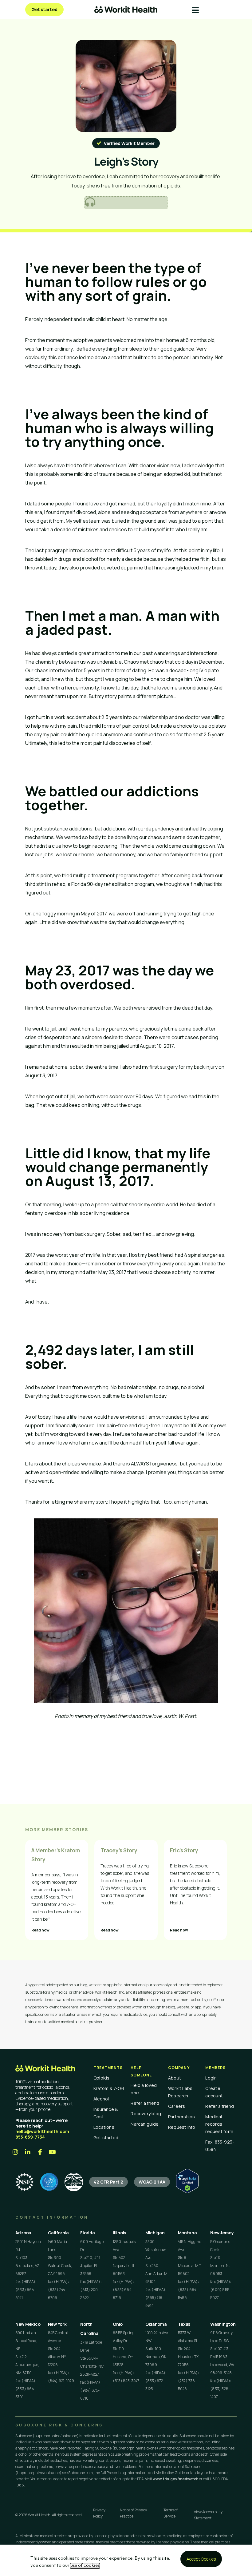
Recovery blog (146, 2114)
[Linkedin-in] (28, 2152)
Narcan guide (145, 2124)
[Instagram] (15, 2152)
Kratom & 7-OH (109, 2088)
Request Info (182, 2127)
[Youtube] (52, 2152)
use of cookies (85, 2566)
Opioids (102, 2078)
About (175, 2078)
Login (211, 2078)
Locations (104, 2127)
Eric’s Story (184, 1850)
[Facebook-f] (40, 2152)
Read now (40, 1930)
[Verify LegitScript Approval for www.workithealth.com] (187, 2191)
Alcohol (101, 2099)
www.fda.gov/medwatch (176, 2479)
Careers (177, 2106)
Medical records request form (219, 2124)
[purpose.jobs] (74, 2182)
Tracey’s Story (119, 1850)
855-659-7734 (30, 2137)
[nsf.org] (25, 2182)
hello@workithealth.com (42, 2131)
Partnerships (182, 2117)
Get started (106, 2138)
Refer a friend (145, 2103)
